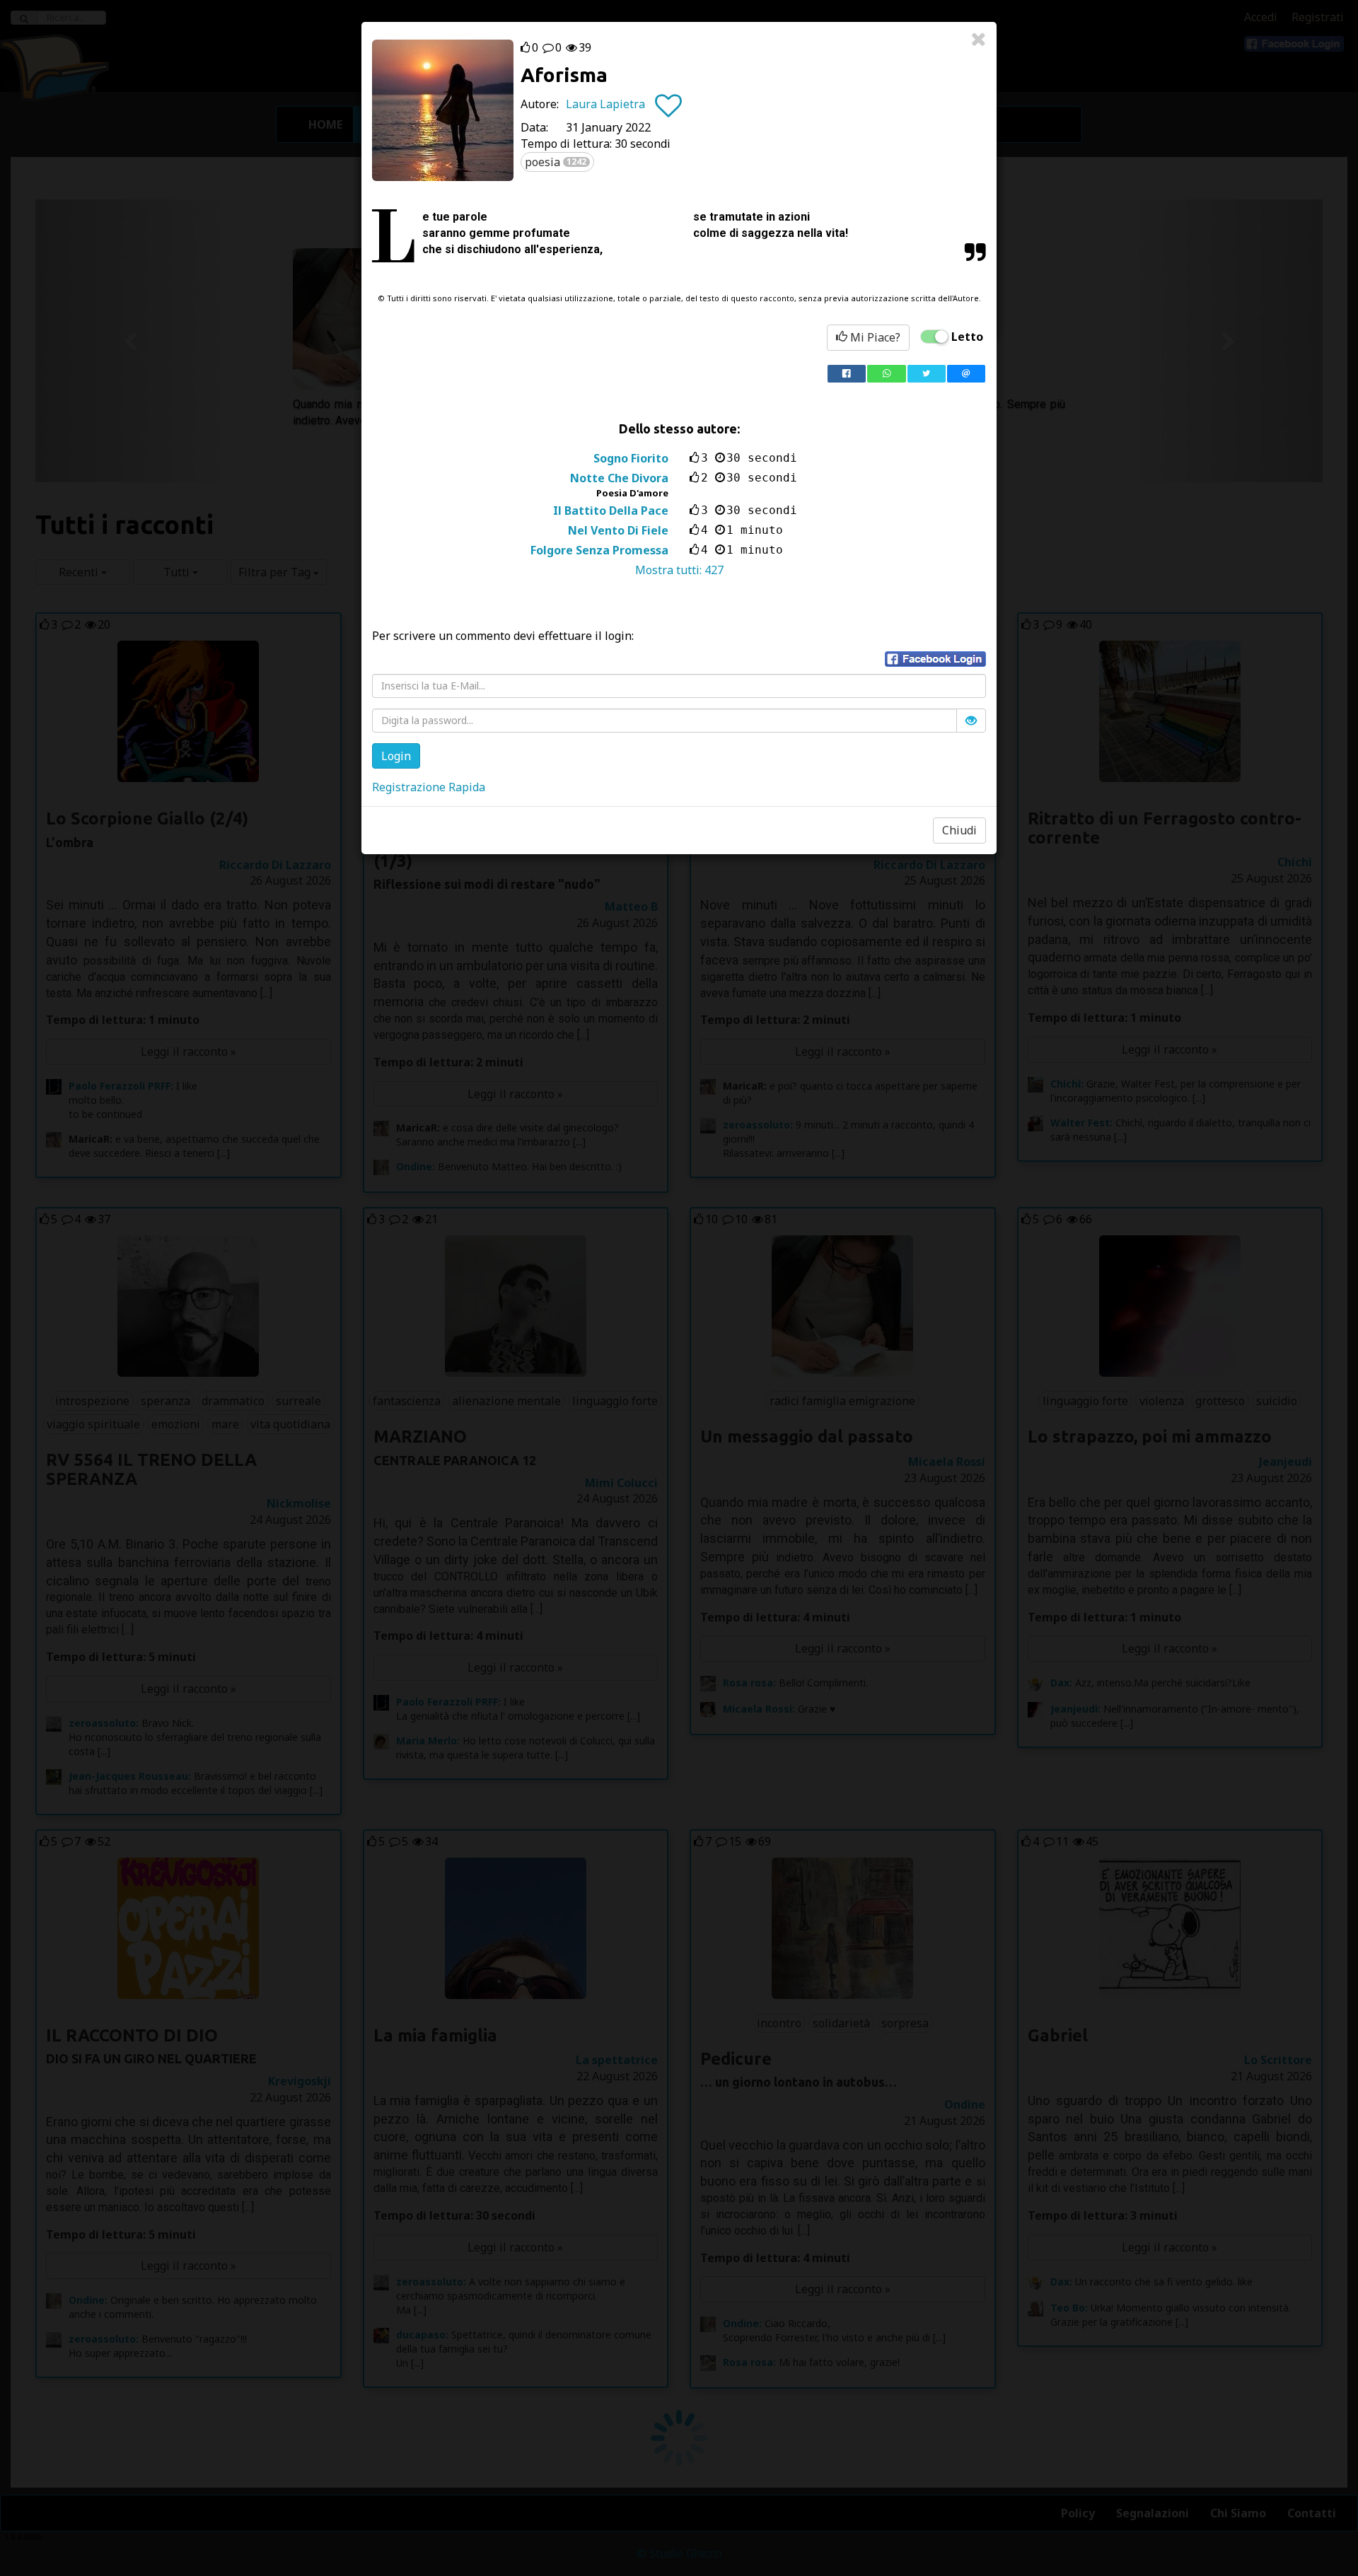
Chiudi (959, 830)
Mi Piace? (874, 337)
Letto (967, 337)
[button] (935, 659)
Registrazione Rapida (429, 787)
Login (396, 756)
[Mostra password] (971, 721)
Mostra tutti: (679, 570)
